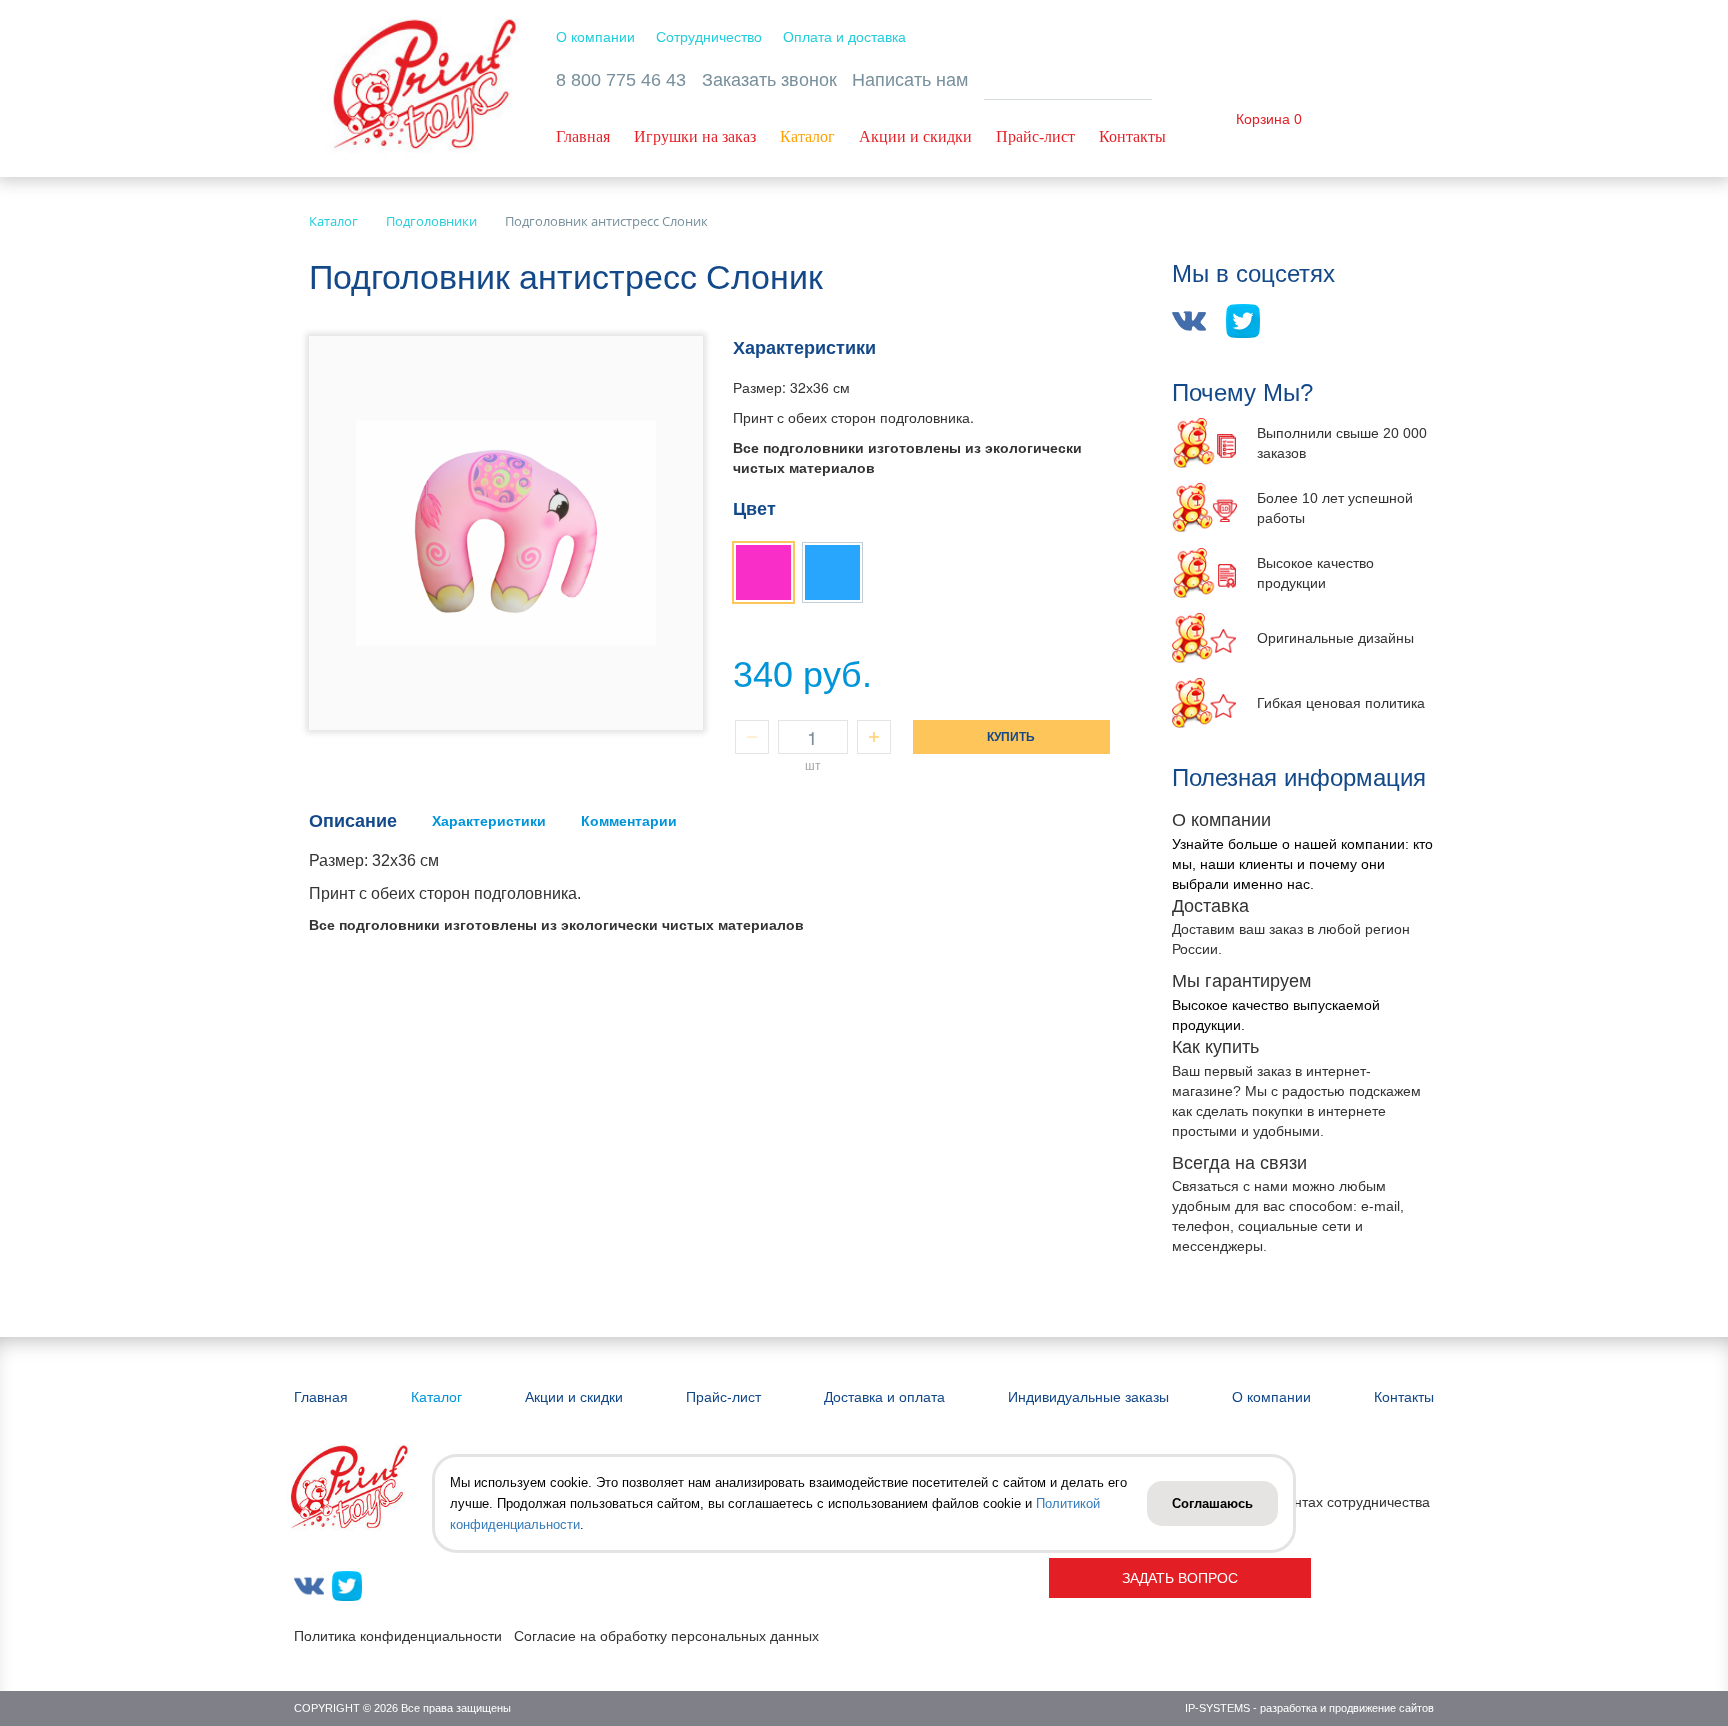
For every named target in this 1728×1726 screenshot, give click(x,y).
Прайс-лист (1035, 136)
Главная (583, 136)
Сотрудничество (709, 37)
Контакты (1132, 136)
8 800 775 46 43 (621, 80)
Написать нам (910, 80)
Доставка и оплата (884, 1397)
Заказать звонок (769, 80)
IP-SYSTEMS (1217, 1708)
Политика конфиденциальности (398, 1636)
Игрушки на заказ (695, 136)
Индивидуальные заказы (1088, 1397)
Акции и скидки (915, 136)
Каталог (807, 136)
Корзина (1263, 119)
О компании (595, 37)
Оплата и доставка (844, 37)
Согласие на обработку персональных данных (666, 1636)
